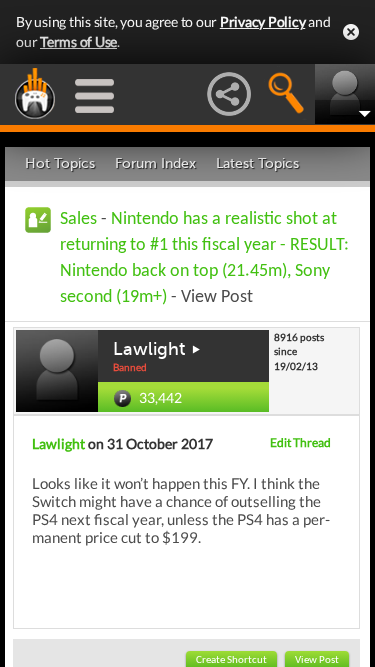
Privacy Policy (263, 21)
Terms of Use (78, 41)
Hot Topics (60, 163)
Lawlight (149, 349)
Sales (78, 219)
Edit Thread (300, 442)
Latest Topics (257, 163)
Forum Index (155, 163)
